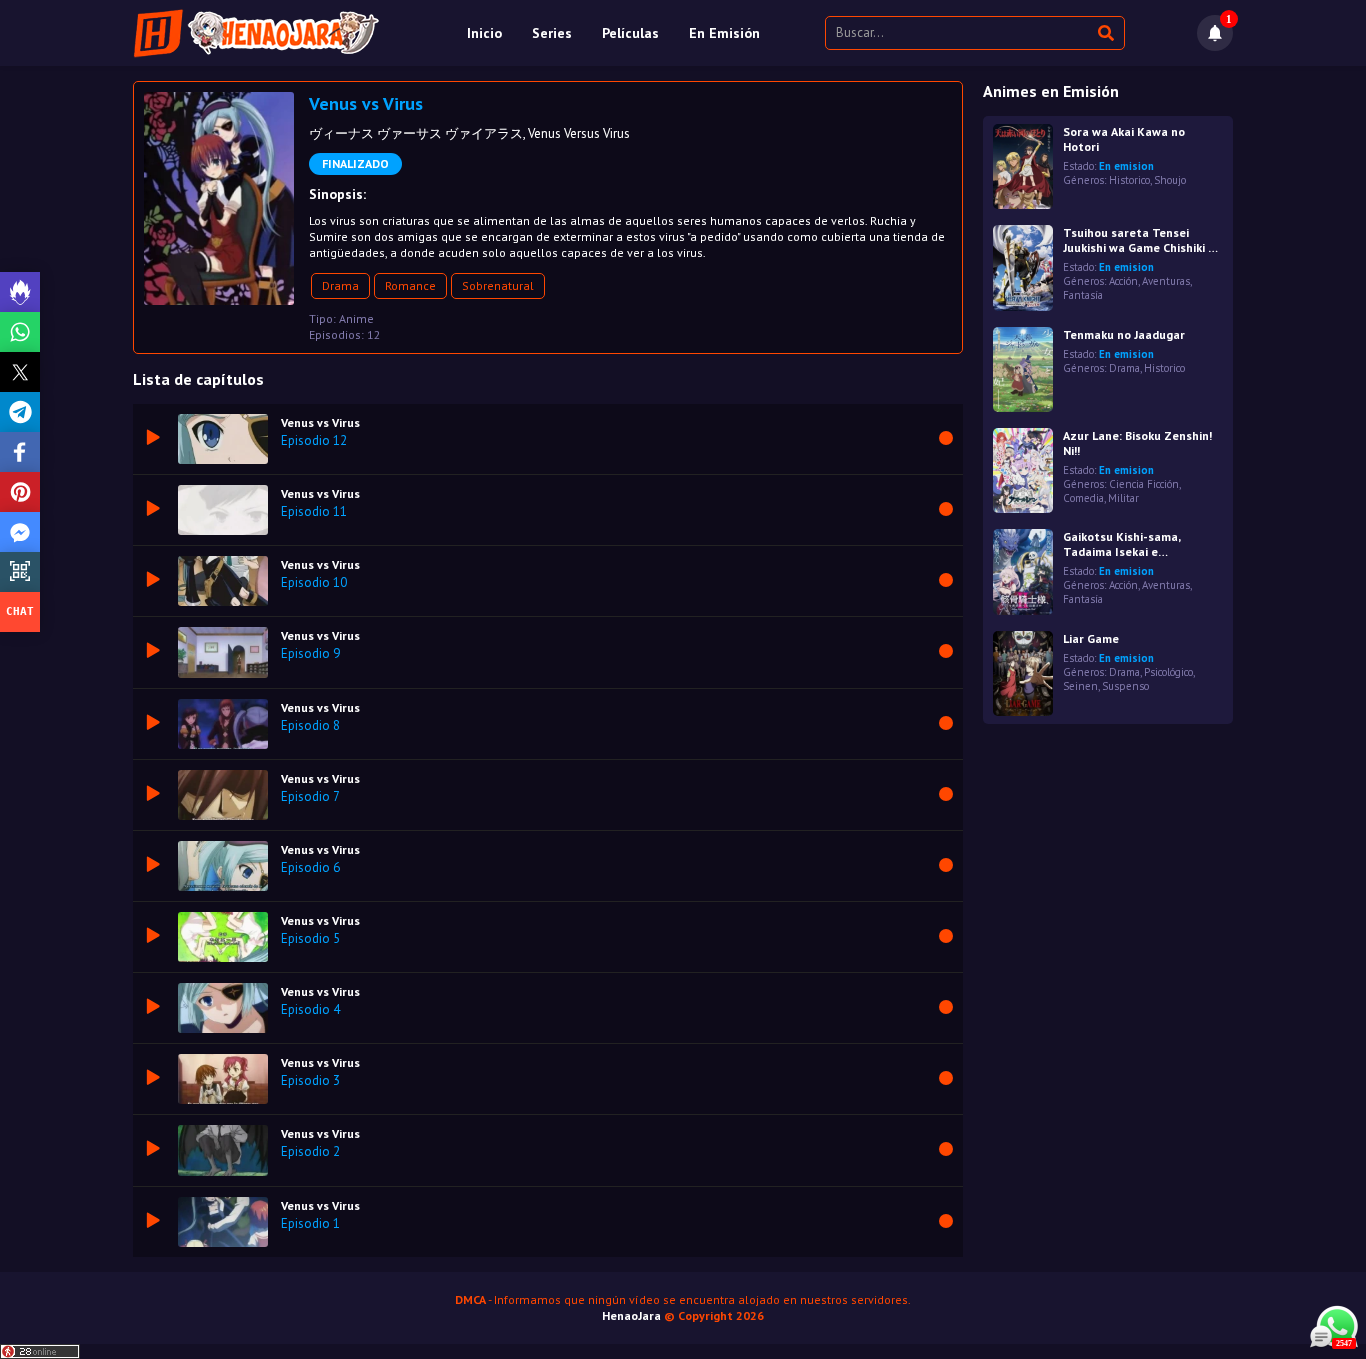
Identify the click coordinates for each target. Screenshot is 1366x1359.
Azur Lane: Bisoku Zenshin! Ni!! (1137, 443)
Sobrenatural (498, 285)
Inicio (484, 33)
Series (552, 33)
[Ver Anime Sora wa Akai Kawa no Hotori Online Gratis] (1023, 166)
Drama (340, 285)
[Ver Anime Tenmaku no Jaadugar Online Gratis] (1023, 369)
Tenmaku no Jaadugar (1124, 334)
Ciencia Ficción (1144, 484)
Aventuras (1166, 281)
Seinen (1080, 686)
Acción (1123, 281)
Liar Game (1091, 638)
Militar (1123, 498)
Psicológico (1168, 672)
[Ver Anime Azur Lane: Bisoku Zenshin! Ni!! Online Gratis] (1023, 470)
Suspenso (1125, 686)
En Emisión (724, 33)
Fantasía (1083, 295)
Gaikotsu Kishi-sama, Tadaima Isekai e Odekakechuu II (1121, 544)
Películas (630, 33)
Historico (1129, 180)
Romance (410, 285)
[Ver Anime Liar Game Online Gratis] (1023, 673)
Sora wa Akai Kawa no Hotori (1124, 139)
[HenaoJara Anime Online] (256, 33)
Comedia (1083, 498)
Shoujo (1170, 180)
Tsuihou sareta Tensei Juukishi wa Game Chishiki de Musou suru (1142, 240)
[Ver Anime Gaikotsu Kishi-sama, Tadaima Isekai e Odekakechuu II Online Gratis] (1023, 571)
